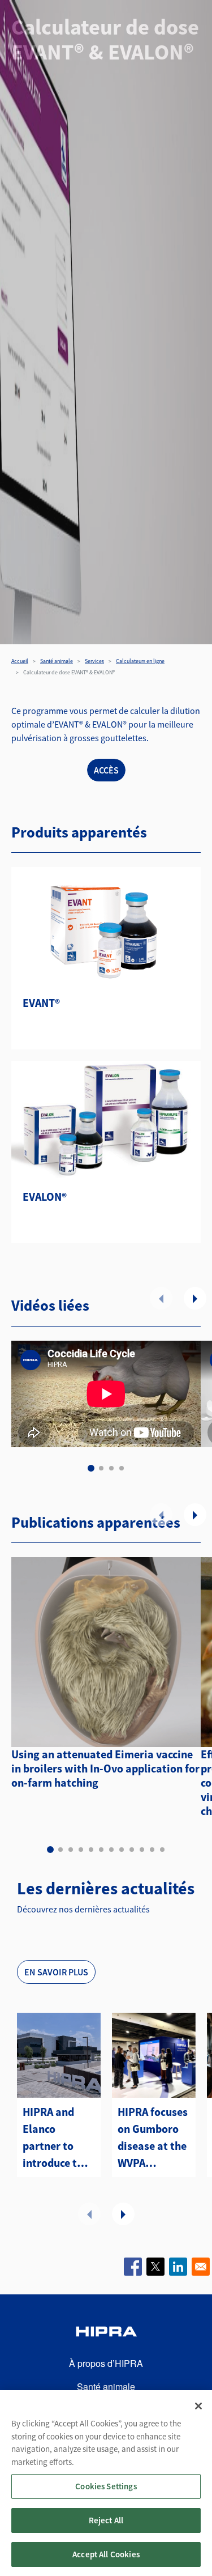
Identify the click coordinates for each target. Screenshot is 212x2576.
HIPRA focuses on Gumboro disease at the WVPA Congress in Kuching (153, 2138)
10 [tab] (142, 1850)
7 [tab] (111, 1850)
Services (94, 661)
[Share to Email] (201, 2267)
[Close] (198, 2406)
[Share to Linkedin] (178, 2267)
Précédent (161, 1298)
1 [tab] (91, 1468)
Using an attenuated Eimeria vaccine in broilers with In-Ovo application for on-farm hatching (105, 1768)
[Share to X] (155, 2267)
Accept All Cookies (106, 2554)
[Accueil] (106, 2333)
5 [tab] (91, 1850)
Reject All (106, 2520)
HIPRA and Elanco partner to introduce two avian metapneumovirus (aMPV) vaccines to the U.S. (59, 2138)
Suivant (195, 1298)
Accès (106, 770)
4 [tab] (122, 1468)
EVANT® (41, 1003)
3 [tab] (111, 1468)
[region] (106, 2483)
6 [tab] (101, 1850)
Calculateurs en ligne (140, 661)
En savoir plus (56, 1972)
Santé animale (57, 661)
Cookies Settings (106, 2486)
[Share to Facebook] (133, 2267)
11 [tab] (152, 1850)
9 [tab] (132, 1850)
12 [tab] (162, 1850)
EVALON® (45, 1196)
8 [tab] (122, 1850)
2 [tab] (101, 1468)
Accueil (20, 661)
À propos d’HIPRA (106, 2363)
